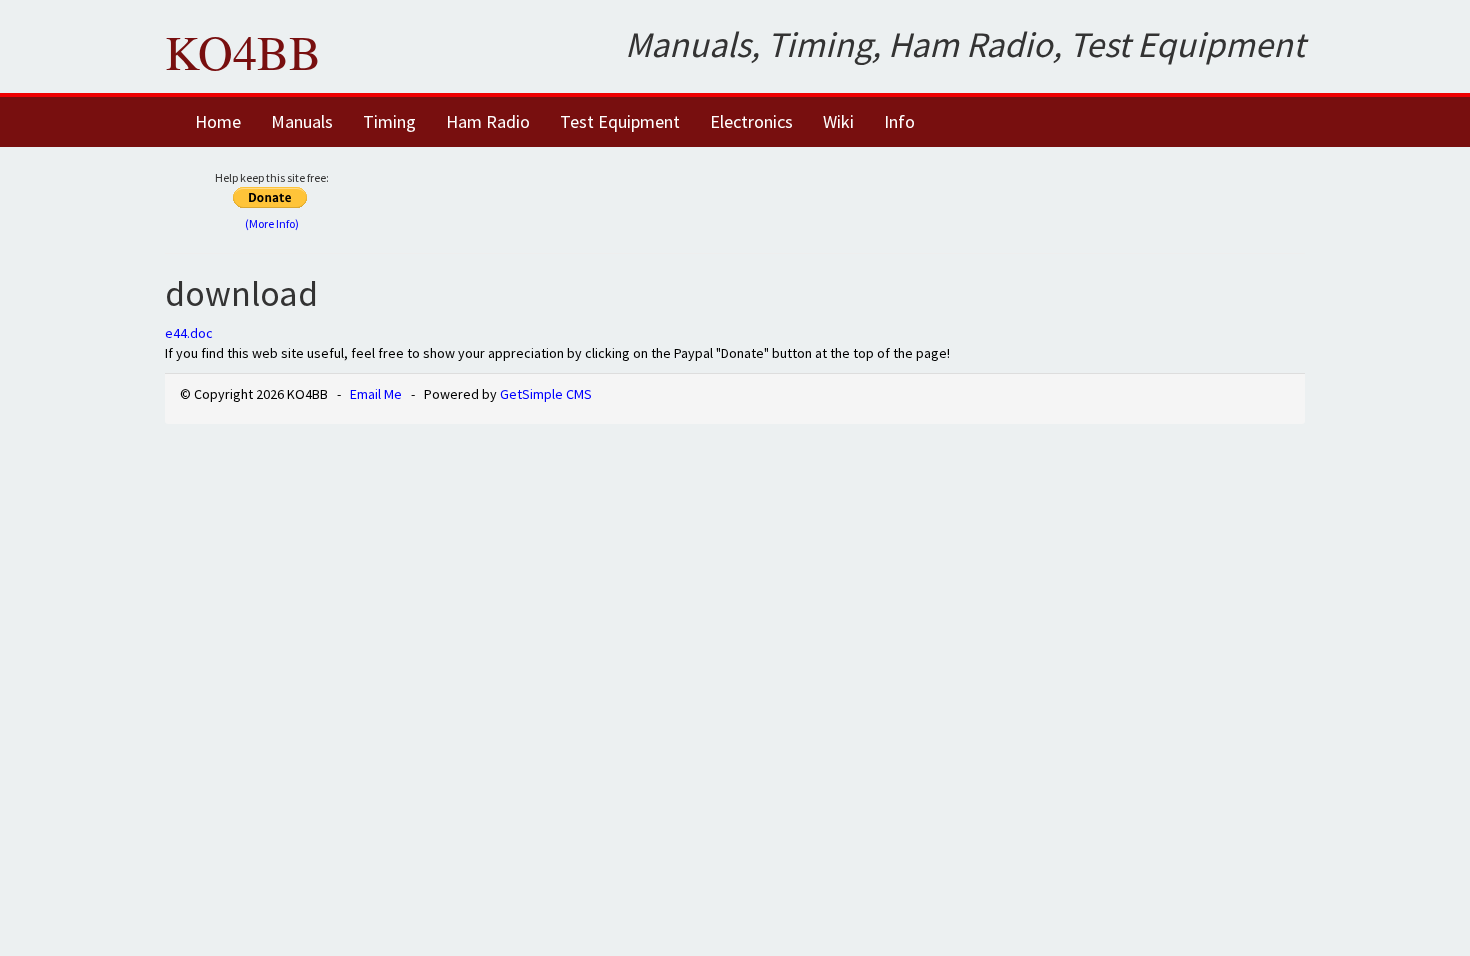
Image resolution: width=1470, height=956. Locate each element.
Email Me (376, 394)
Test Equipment (620, 121)
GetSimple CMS (546, 394)
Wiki (838, 121)
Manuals (302, 121)
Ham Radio (488, 121)
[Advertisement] (862, 197)
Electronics (751, 121)
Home (218, 121)
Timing (389, 121)
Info (899, 121)
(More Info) (272, 223)
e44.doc (189, 333)
